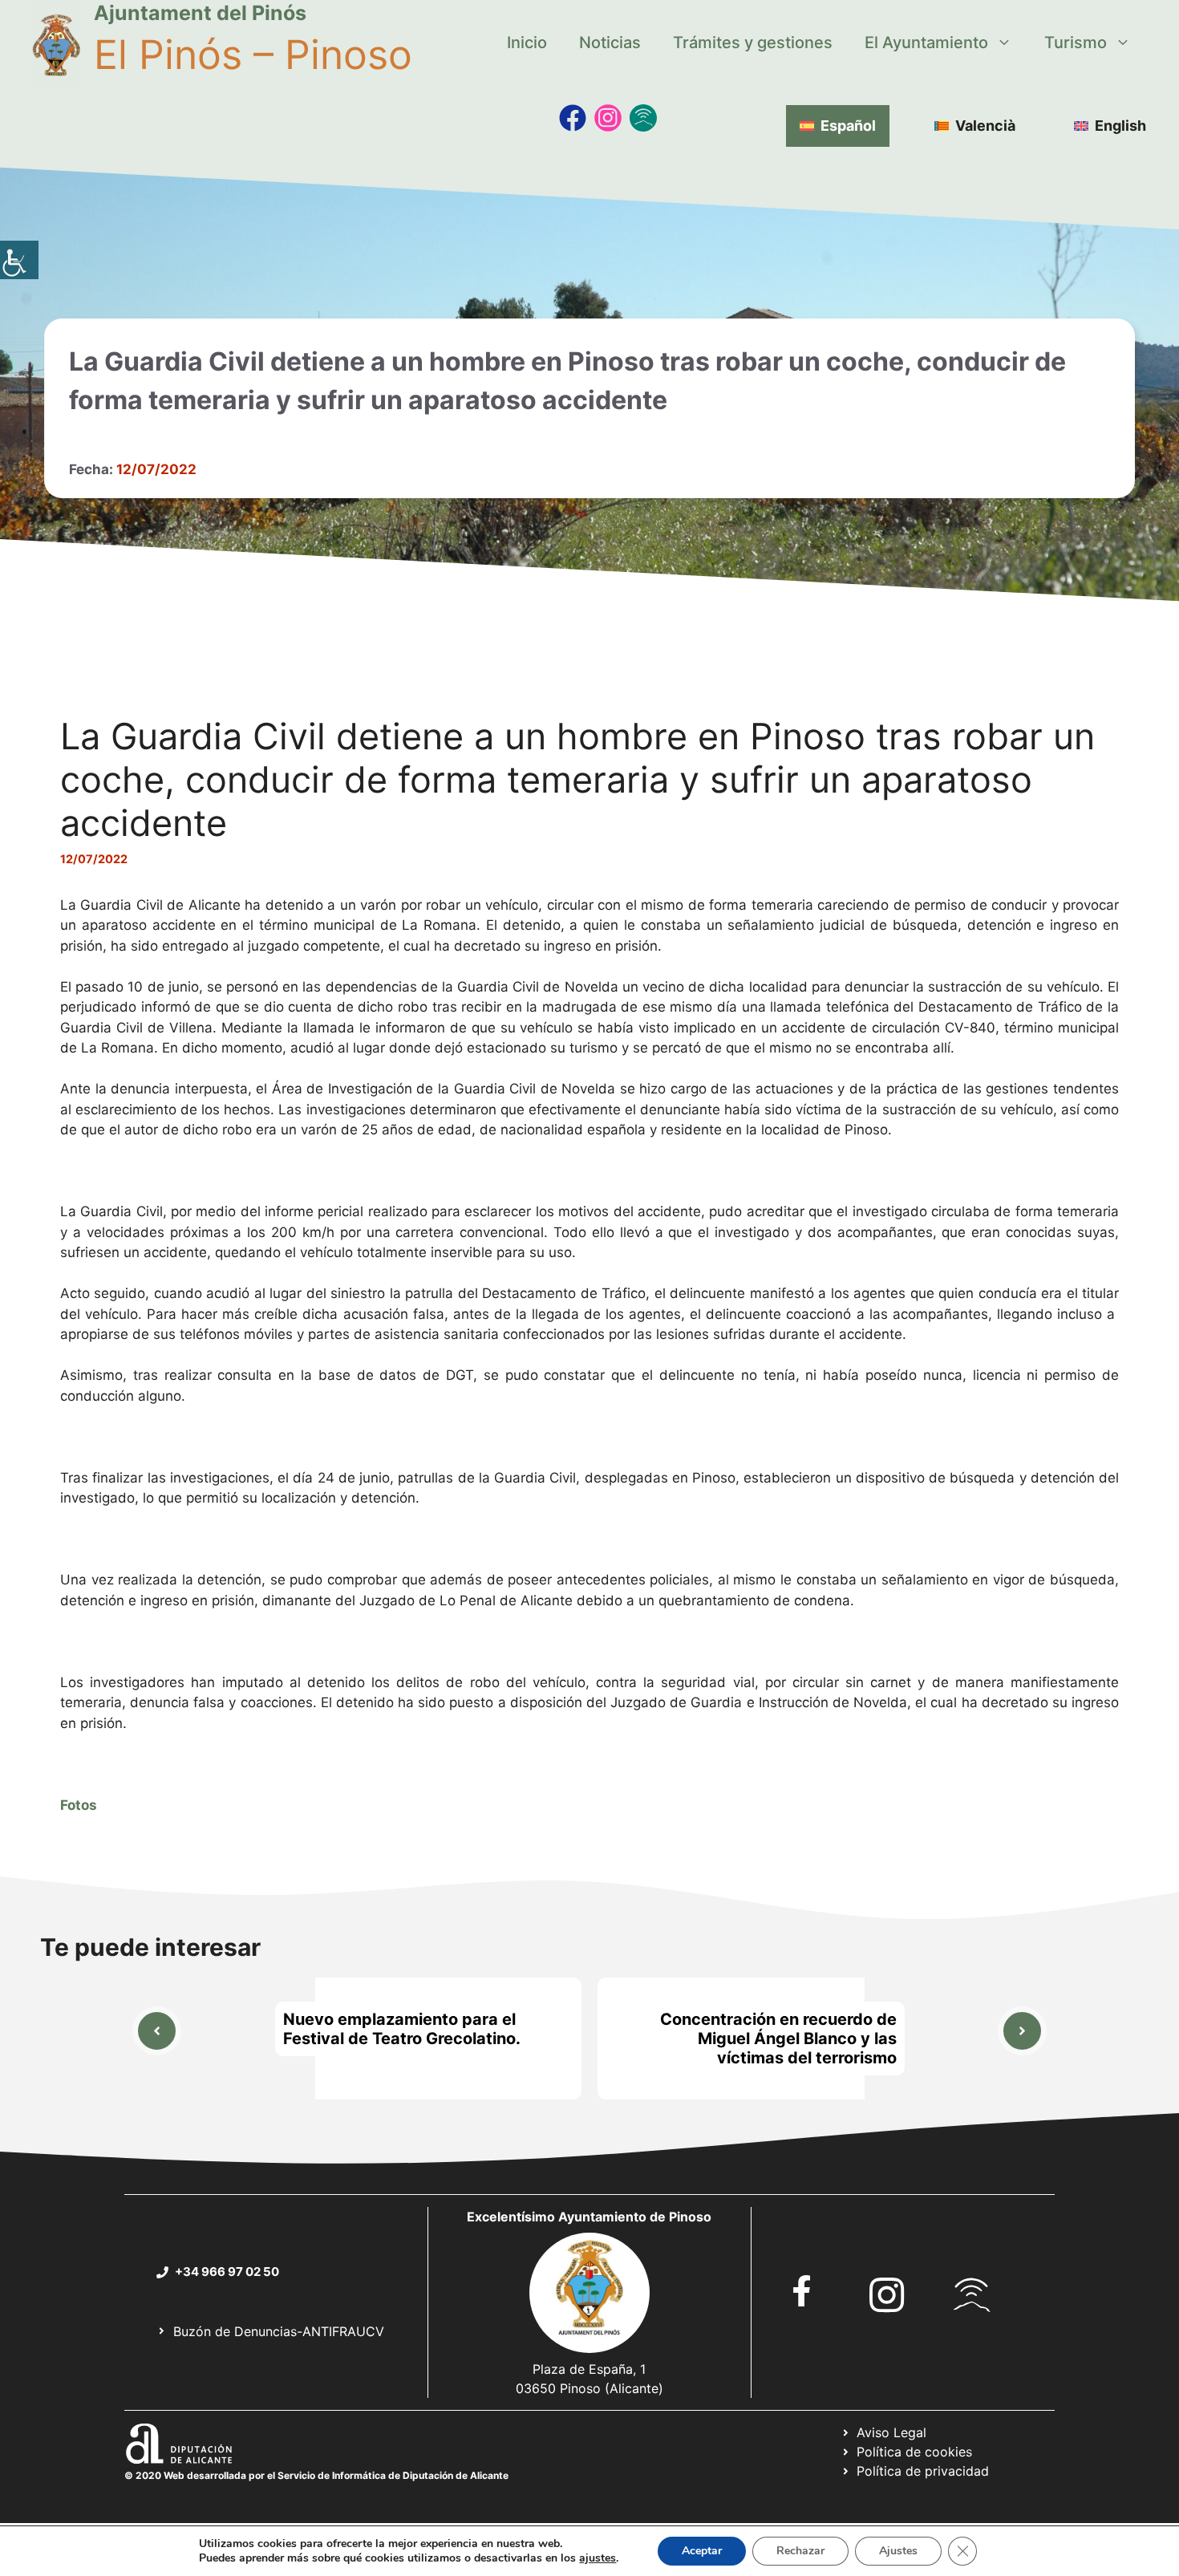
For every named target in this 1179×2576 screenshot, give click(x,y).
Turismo (1076, 43)
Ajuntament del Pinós (200, 13)
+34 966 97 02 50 (227, 2272)
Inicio (527, 43)
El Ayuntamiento (926, 43)
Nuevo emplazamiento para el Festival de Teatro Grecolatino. (402, 2029)
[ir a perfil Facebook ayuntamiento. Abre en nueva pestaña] (802, 2291)
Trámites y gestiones (753, 43)
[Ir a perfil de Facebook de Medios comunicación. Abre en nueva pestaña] (573, 118)
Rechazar (800, 2551)
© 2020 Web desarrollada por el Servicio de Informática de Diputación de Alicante (316, 2475)
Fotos (80, 1805)
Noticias (610, 43)
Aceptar (702, 2551)
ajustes (598, 2558)
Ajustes (898, 2551)
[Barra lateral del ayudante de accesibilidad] (19, 260)
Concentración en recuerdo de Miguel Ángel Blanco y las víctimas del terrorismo (778, 2038)
